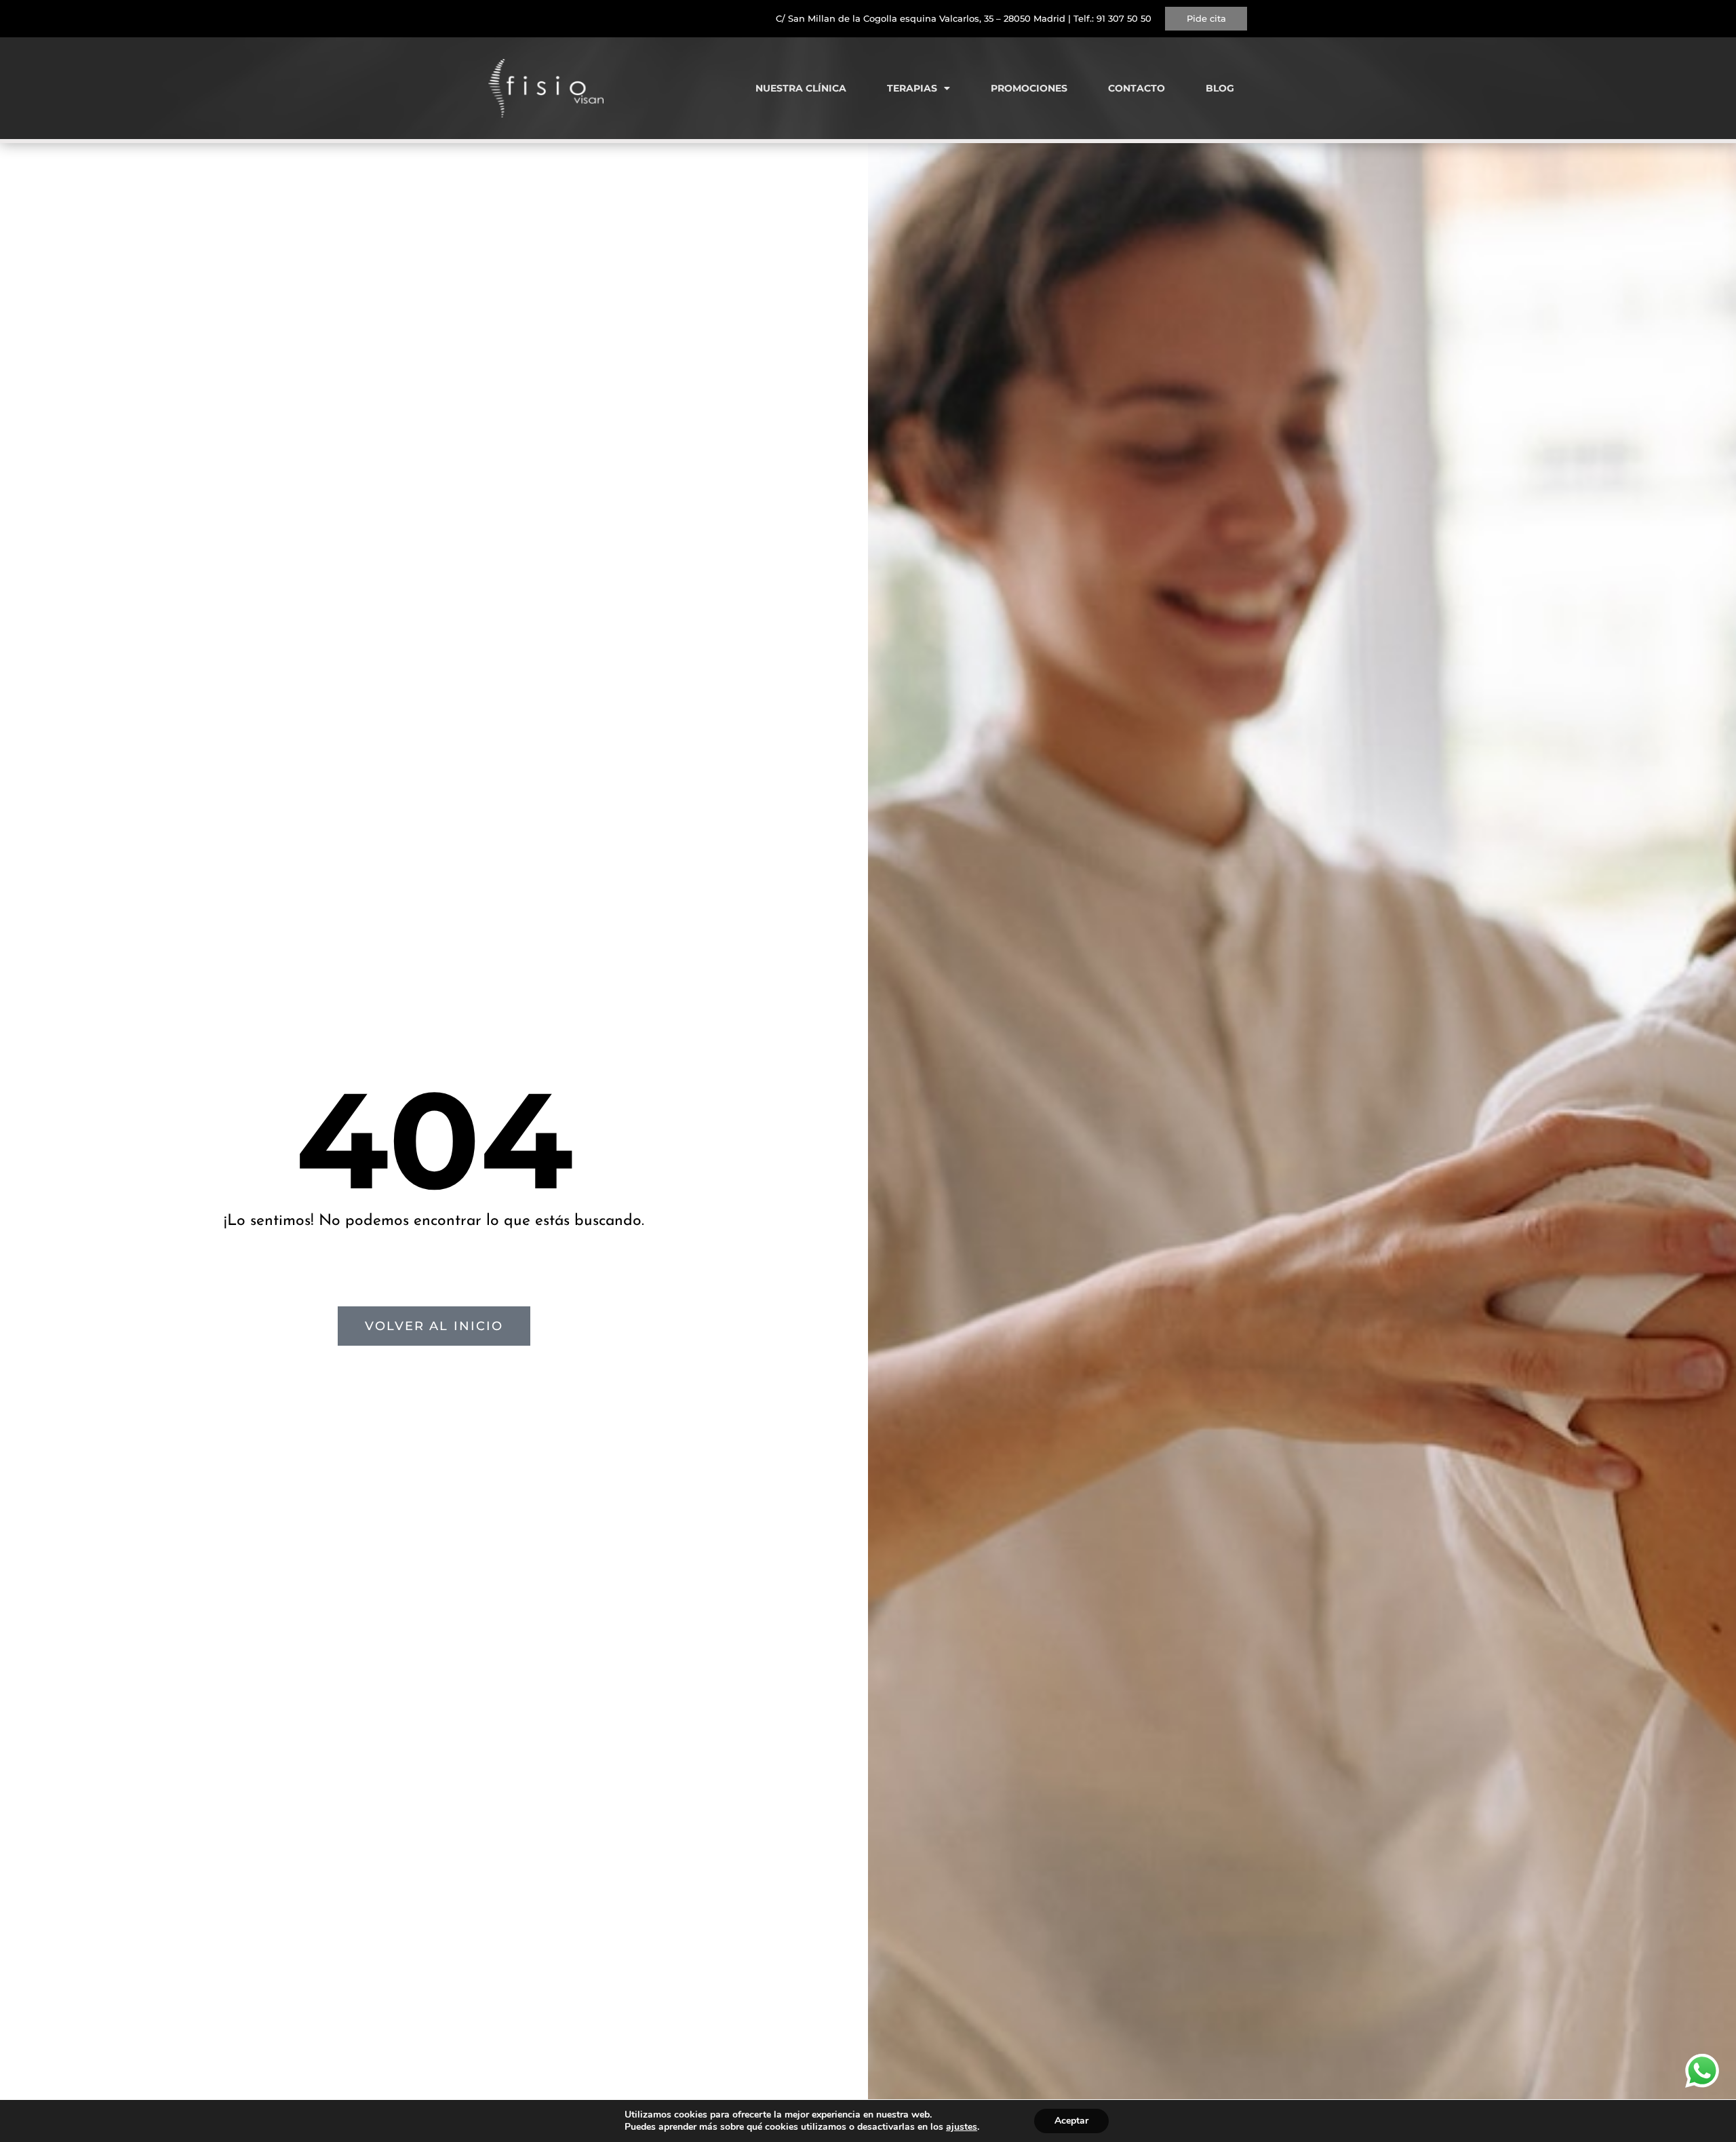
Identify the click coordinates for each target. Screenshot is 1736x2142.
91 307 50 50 (1124, 18)
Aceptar (1071, 2121)
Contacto (1137, 88)
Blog (1220, 88)
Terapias (912, 88)
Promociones (1029, 88)
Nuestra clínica (801, 88)
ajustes (962, 2127)
